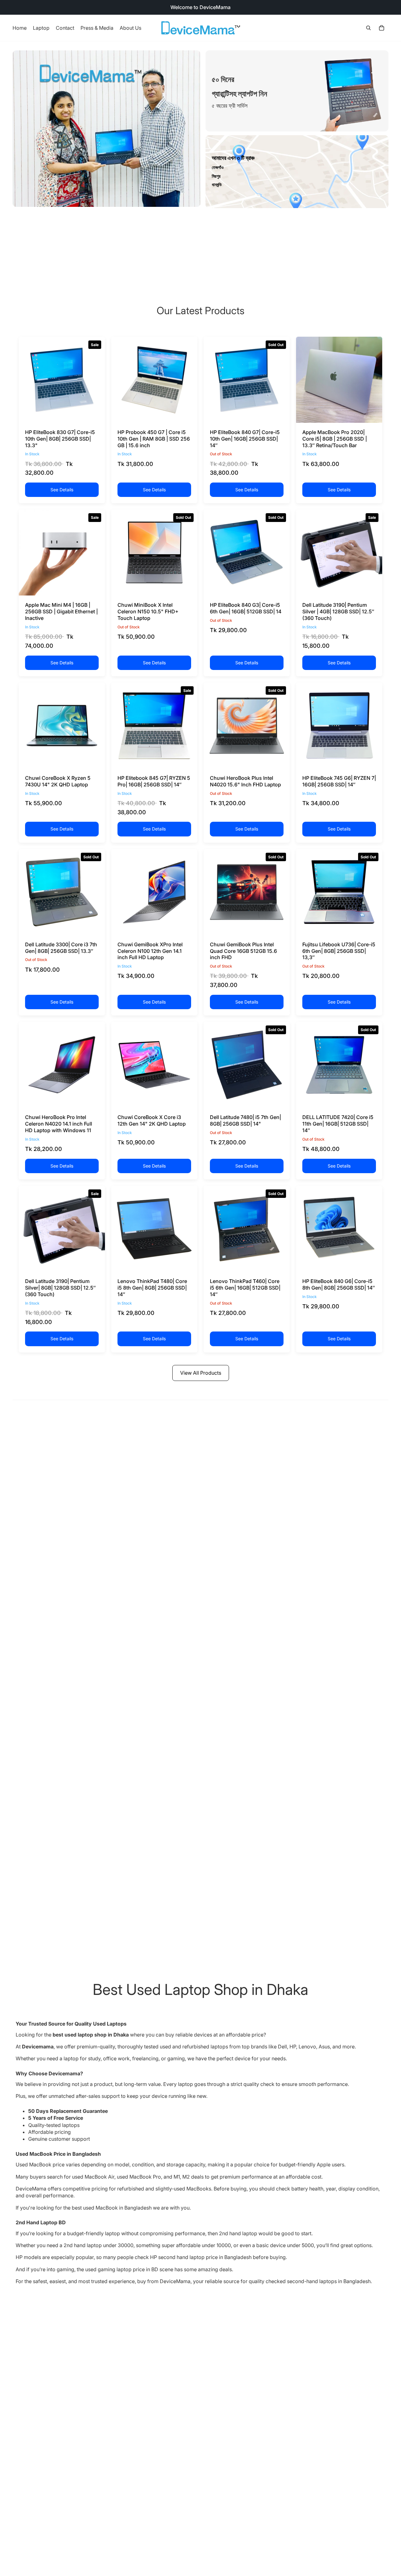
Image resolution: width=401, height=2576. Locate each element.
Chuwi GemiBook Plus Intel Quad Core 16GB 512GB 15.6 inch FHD (243, 951)
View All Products (201, 1373)
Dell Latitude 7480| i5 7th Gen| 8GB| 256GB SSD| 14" (245, 1120)
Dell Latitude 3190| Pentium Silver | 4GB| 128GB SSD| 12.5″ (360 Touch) (338, 611)
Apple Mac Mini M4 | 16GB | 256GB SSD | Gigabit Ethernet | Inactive (61, 611)
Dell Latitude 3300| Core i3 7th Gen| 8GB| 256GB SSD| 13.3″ (61, 948)
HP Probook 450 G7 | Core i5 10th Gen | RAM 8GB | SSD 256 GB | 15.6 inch (154, 439)
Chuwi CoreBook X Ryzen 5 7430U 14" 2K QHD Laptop (58, 781)
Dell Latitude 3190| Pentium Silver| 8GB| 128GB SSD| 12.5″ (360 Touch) (60, 1288)
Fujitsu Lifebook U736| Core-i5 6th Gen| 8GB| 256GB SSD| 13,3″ (339, 951)
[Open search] (368, 28)
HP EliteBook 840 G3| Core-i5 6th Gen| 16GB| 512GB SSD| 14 (246, 608)
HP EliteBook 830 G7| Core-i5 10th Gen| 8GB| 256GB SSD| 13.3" (60, 439)
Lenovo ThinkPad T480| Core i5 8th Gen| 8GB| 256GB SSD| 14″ (152, 1288)
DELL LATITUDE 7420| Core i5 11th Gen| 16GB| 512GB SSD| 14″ (338, 1124)
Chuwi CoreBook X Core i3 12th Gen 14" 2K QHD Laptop (152, 1120)
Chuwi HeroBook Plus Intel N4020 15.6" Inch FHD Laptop (245, 781)
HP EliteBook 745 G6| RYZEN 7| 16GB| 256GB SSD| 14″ (339, 781)
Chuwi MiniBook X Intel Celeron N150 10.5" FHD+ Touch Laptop (148, 611)
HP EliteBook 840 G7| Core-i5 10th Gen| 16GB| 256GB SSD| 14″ (245, 439)
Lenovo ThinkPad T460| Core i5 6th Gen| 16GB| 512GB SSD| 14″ (245, 1288)
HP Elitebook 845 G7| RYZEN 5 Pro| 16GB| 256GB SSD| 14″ (154, 781)
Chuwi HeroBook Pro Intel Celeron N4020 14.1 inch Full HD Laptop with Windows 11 (59, 1124)
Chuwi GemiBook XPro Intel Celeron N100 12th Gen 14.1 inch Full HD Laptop (150, 951)
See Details (62, 490)
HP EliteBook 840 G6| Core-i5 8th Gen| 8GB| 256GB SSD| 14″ (339, 1284)
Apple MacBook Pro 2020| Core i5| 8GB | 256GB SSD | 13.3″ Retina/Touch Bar (335, 439)
